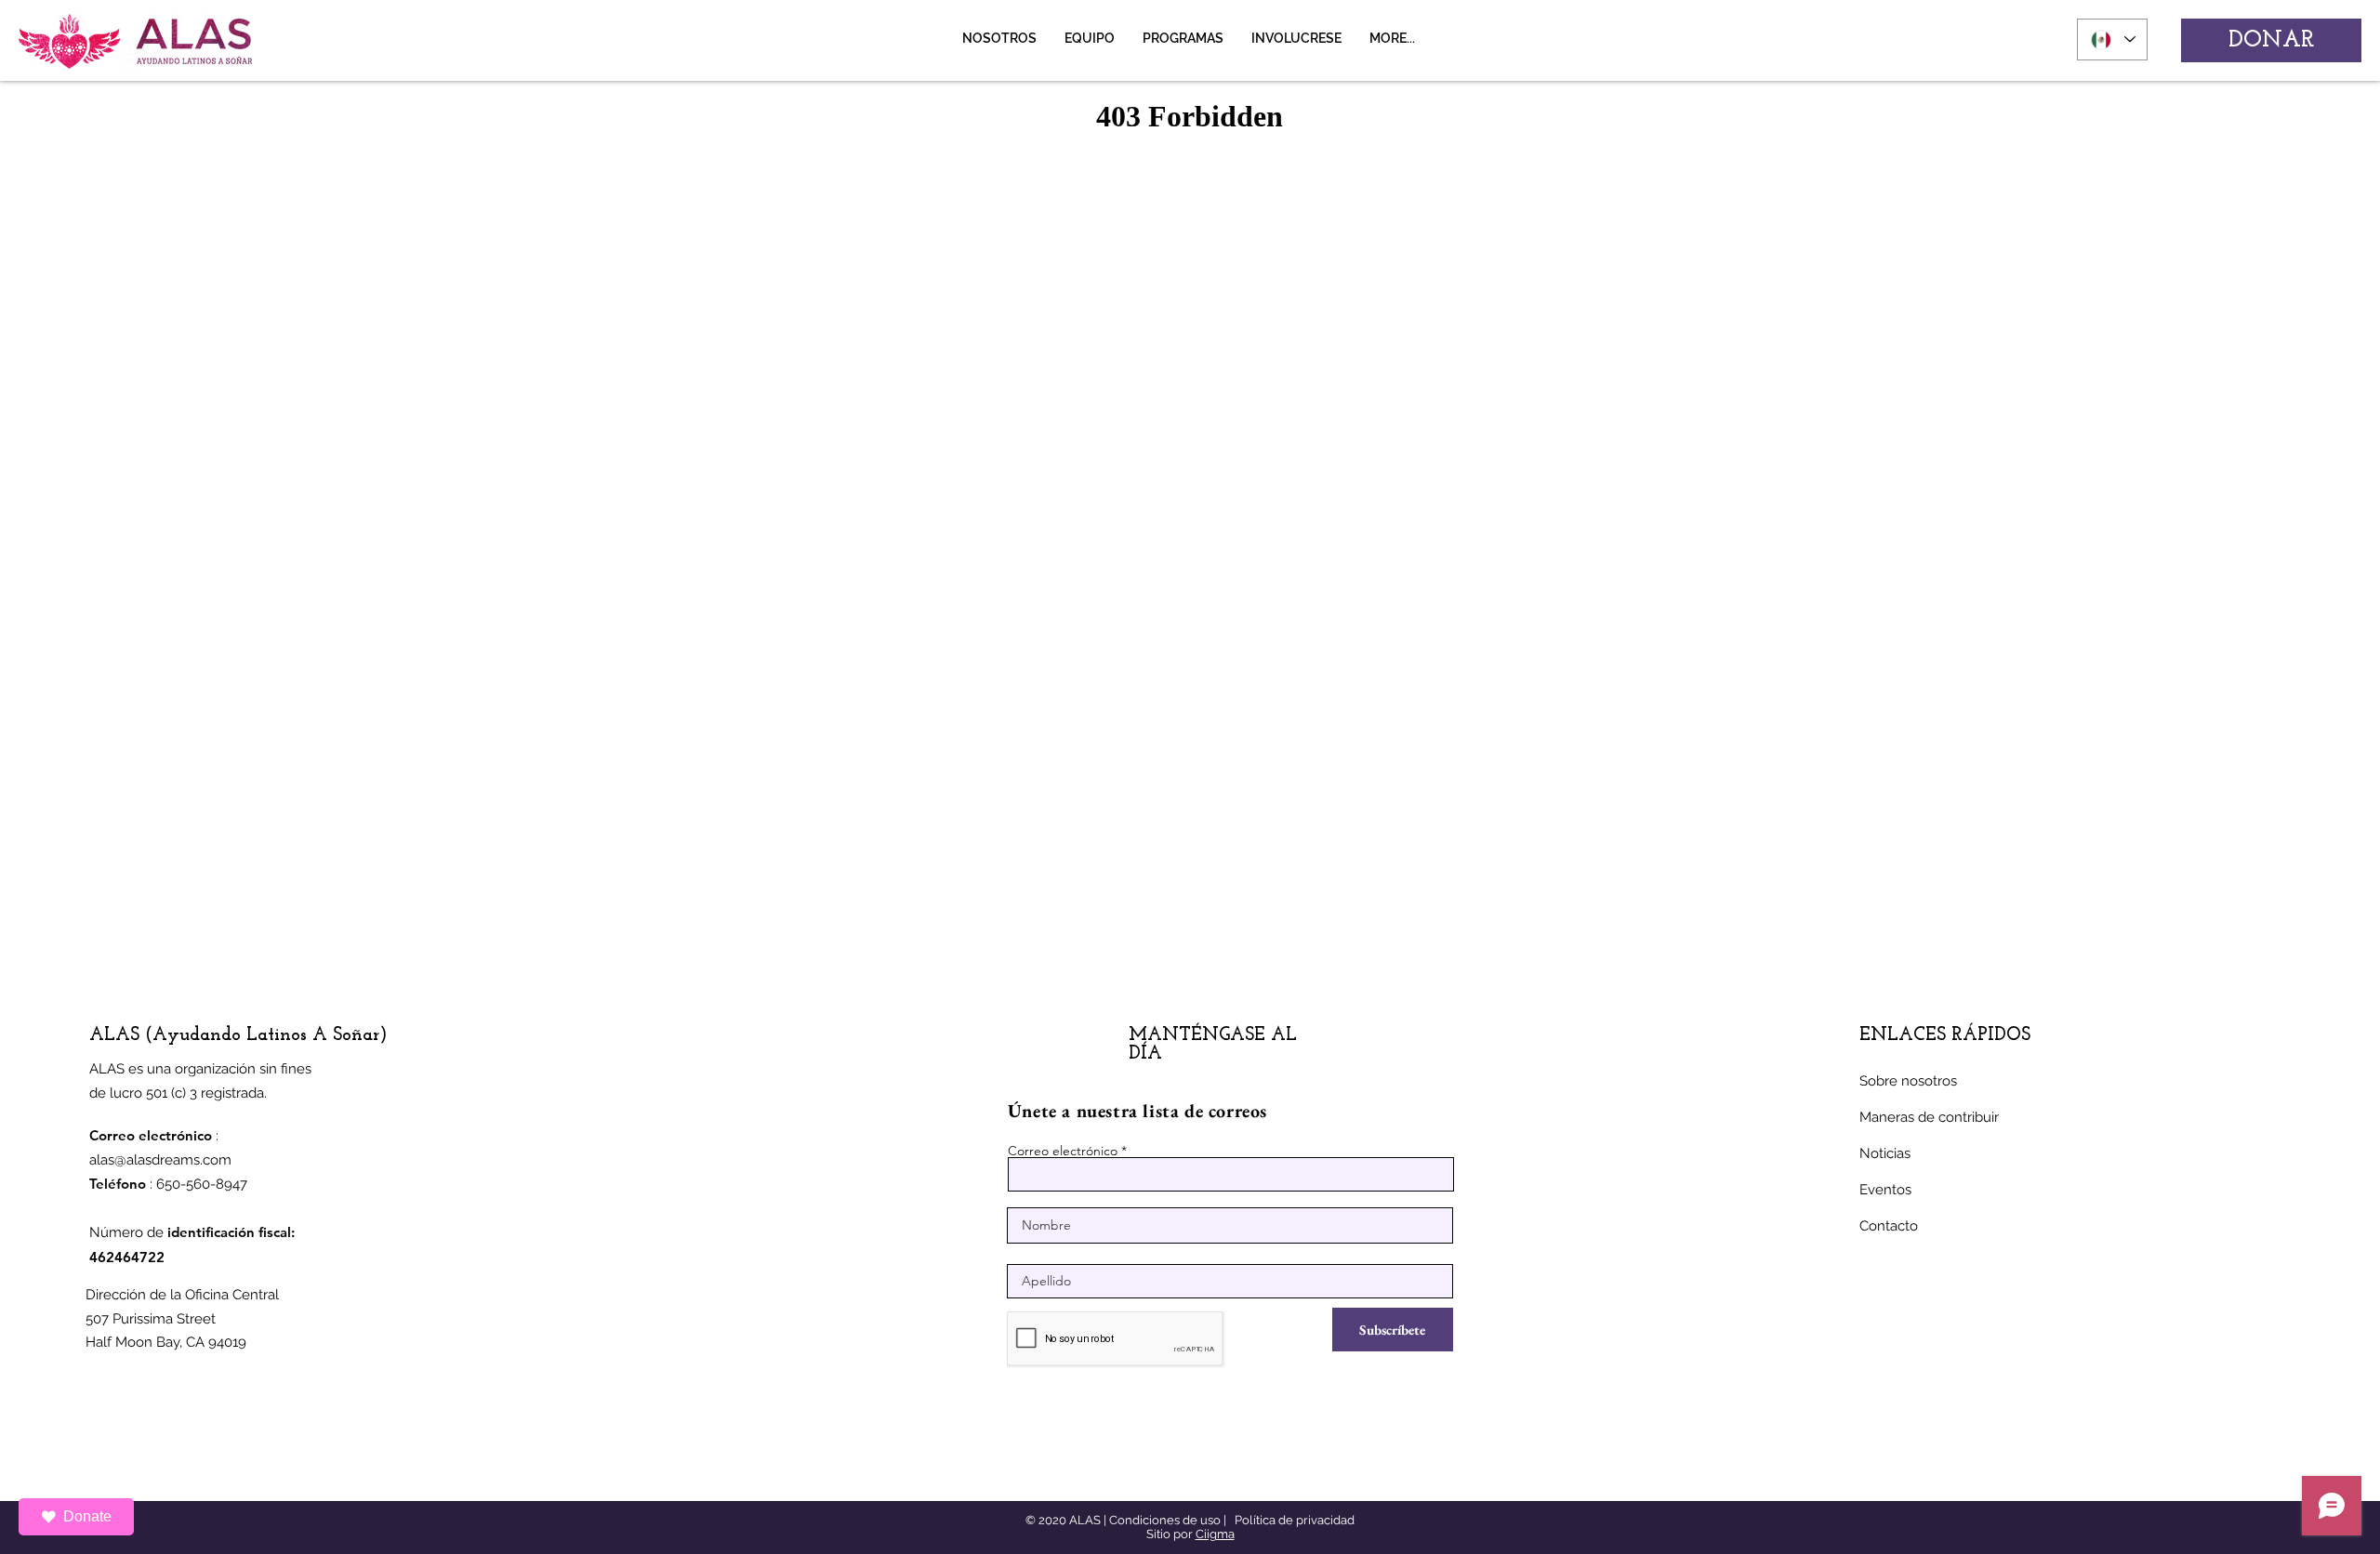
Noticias (1885, 1153)
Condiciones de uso (1165, 1520)
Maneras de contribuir (1929, 1117)
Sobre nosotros (1908, 1081)
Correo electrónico (1063, 1151)
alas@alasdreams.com (160, 1160)
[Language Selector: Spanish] (2112, 40)
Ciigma (1215, 1534)
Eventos (1885, 1190)
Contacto (1889, 1226)
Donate (87, 1516)
